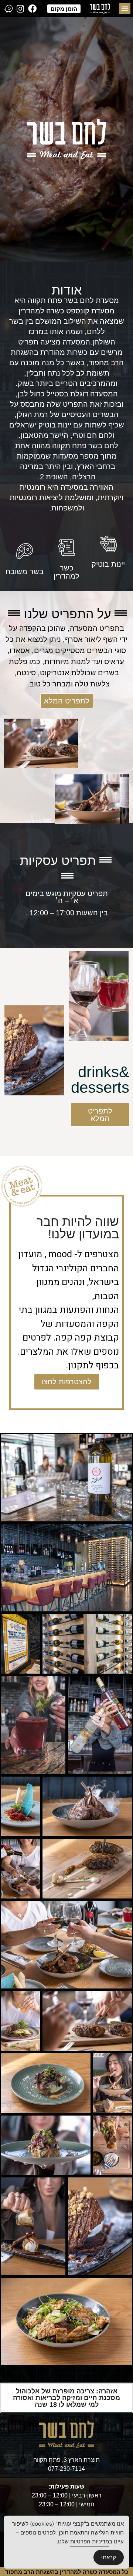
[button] (125, 9)
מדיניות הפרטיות (90, 2541)
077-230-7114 (66, 2469)
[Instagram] (20, 9)
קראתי (109, 2557)
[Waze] (8, 9)
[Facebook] (32, 9)
